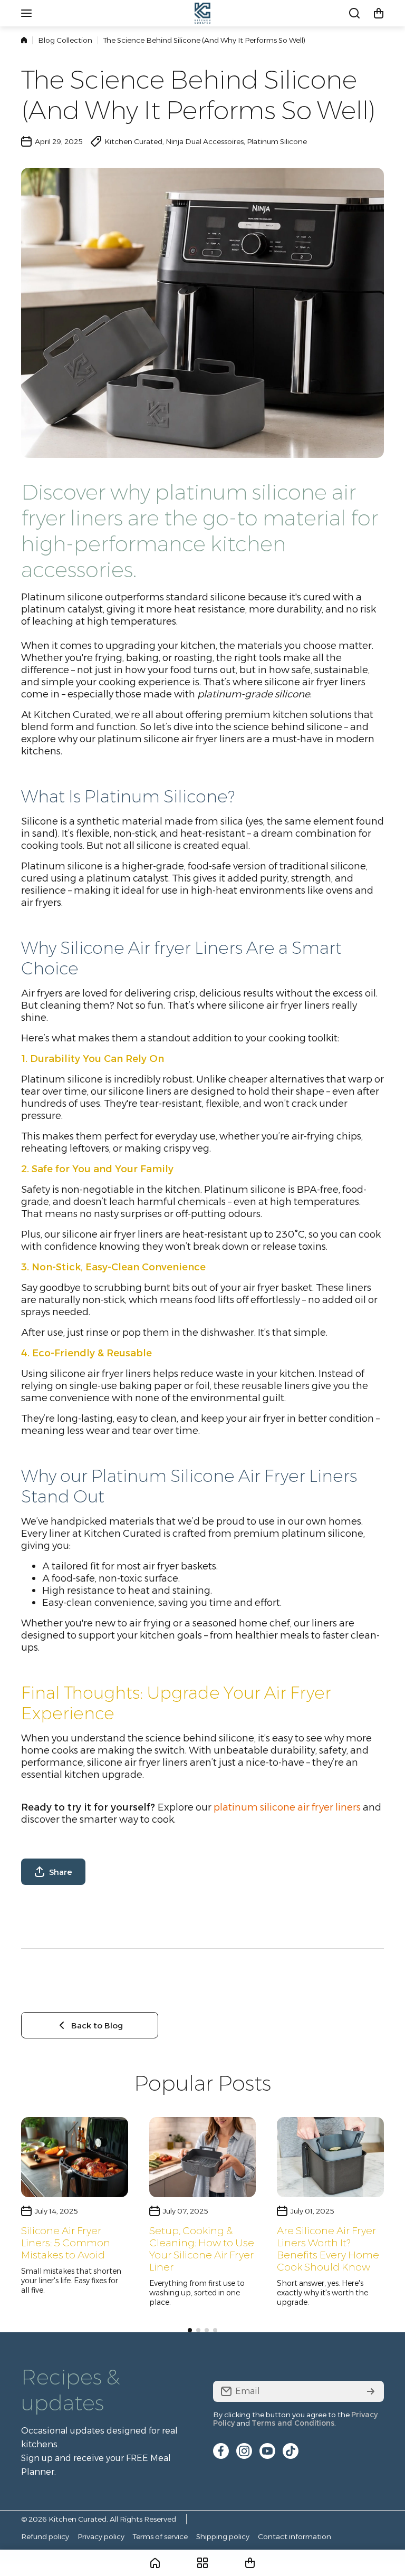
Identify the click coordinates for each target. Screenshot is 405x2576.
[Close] (321, 1134)
